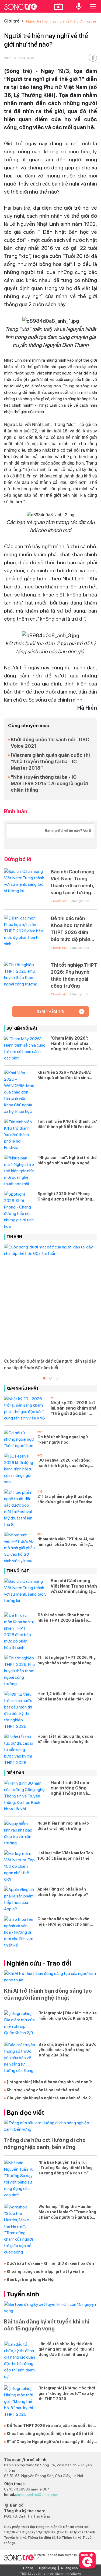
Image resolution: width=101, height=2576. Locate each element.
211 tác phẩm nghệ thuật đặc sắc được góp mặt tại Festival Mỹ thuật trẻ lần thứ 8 (65, 1499)
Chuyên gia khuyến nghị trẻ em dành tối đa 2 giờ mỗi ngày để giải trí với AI (49, 2098)
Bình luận (16, 811)
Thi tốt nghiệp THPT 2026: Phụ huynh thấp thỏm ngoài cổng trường (74, 975)
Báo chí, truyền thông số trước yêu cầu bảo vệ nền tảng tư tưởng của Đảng (67, 2050)
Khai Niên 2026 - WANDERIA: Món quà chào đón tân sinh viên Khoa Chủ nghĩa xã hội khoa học (64, 1075)
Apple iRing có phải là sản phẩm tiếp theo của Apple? (63, 1892)
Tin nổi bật (59, 901)
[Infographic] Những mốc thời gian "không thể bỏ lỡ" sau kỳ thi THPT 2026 (67, 2393)
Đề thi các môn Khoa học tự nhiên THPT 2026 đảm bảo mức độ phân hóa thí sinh (72, 929)
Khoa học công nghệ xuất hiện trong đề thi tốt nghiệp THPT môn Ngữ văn (50, 2434)
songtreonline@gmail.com (37, 2495)
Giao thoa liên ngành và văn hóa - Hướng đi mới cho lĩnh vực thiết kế (64, 1922)
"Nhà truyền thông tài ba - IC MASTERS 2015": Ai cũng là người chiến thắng (49, 783)
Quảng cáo (69, 2568)
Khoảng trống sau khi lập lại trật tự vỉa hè (45, 2271)
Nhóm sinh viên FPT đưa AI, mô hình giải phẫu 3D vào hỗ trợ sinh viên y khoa (66, 1542)
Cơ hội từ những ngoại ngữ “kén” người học (63, 1440)
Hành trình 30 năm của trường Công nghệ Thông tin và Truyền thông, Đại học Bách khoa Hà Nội (74, 1788)
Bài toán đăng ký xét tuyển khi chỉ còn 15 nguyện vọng (47, 2325)
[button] (44, 1378)
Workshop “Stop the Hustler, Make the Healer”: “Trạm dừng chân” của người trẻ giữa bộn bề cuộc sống (67, 2212)
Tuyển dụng (47, 2568)
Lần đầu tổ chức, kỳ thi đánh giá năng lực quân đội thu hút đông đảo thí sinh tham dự (66, 2349)
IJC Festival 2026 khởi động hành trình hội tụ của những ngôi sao (64, 1463)
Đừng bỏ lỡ (18, 859)
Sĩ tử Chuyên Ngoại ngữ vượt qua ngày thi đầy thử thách (50, 2442)
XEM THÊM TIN (50, 1011)
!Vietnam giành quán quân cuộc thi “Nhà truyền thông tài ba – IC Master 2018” (50, 761)
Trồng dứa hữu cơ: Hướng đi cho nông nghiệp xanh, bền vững (45, 2144)
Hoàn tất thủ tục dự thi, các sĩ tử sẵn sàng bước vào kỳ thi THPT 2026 (65, 1739)
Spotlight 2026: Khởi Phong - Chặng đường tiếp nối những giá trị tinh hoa (65, 1197)
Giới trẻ (12, 21)
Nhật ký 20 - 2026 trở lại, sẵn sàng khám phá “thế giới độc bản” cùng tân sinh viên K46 (74, 1408)
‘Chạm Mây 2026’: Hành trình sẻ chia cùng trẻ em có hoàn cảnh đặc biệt (72, 1044)
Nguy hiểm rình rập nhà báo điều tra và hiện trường (63, 1826)
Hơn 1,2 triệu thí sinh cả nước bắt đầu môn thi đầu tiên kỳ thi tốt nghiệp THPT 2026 (66, 1697)
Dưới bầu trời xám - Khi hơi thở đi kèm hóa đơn (50, 2263)
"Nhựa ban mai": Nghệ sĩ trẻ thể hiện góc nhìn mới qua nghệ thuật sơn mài (67, 1161)
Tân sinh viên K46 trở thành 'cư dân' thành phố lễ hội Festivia (67, 1124)
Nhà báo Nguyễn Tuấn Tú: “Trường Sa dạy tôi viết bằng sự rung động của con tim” (66, 2168)
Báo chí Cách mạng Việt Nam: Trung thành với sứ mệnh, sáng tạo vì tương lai (72, 883)
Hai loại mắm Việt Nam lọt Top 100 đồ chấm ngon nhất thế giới (65, 1856)
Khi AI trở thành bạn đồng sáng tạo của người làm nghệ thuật (48, 1994)
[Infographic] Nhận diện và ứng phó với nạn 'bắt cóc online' (52, 2082)
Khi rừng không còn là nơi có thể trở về (43, 2090)
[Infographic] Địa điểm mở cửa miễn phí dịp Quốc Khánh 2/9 (68, 2016)
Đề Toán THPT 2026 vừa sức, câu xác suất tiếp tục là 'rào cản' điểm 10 (51, 2426)
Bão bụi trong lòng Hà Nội (31, 2280)
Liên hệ (28, 2568)
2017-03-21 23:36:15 (19, 58)
